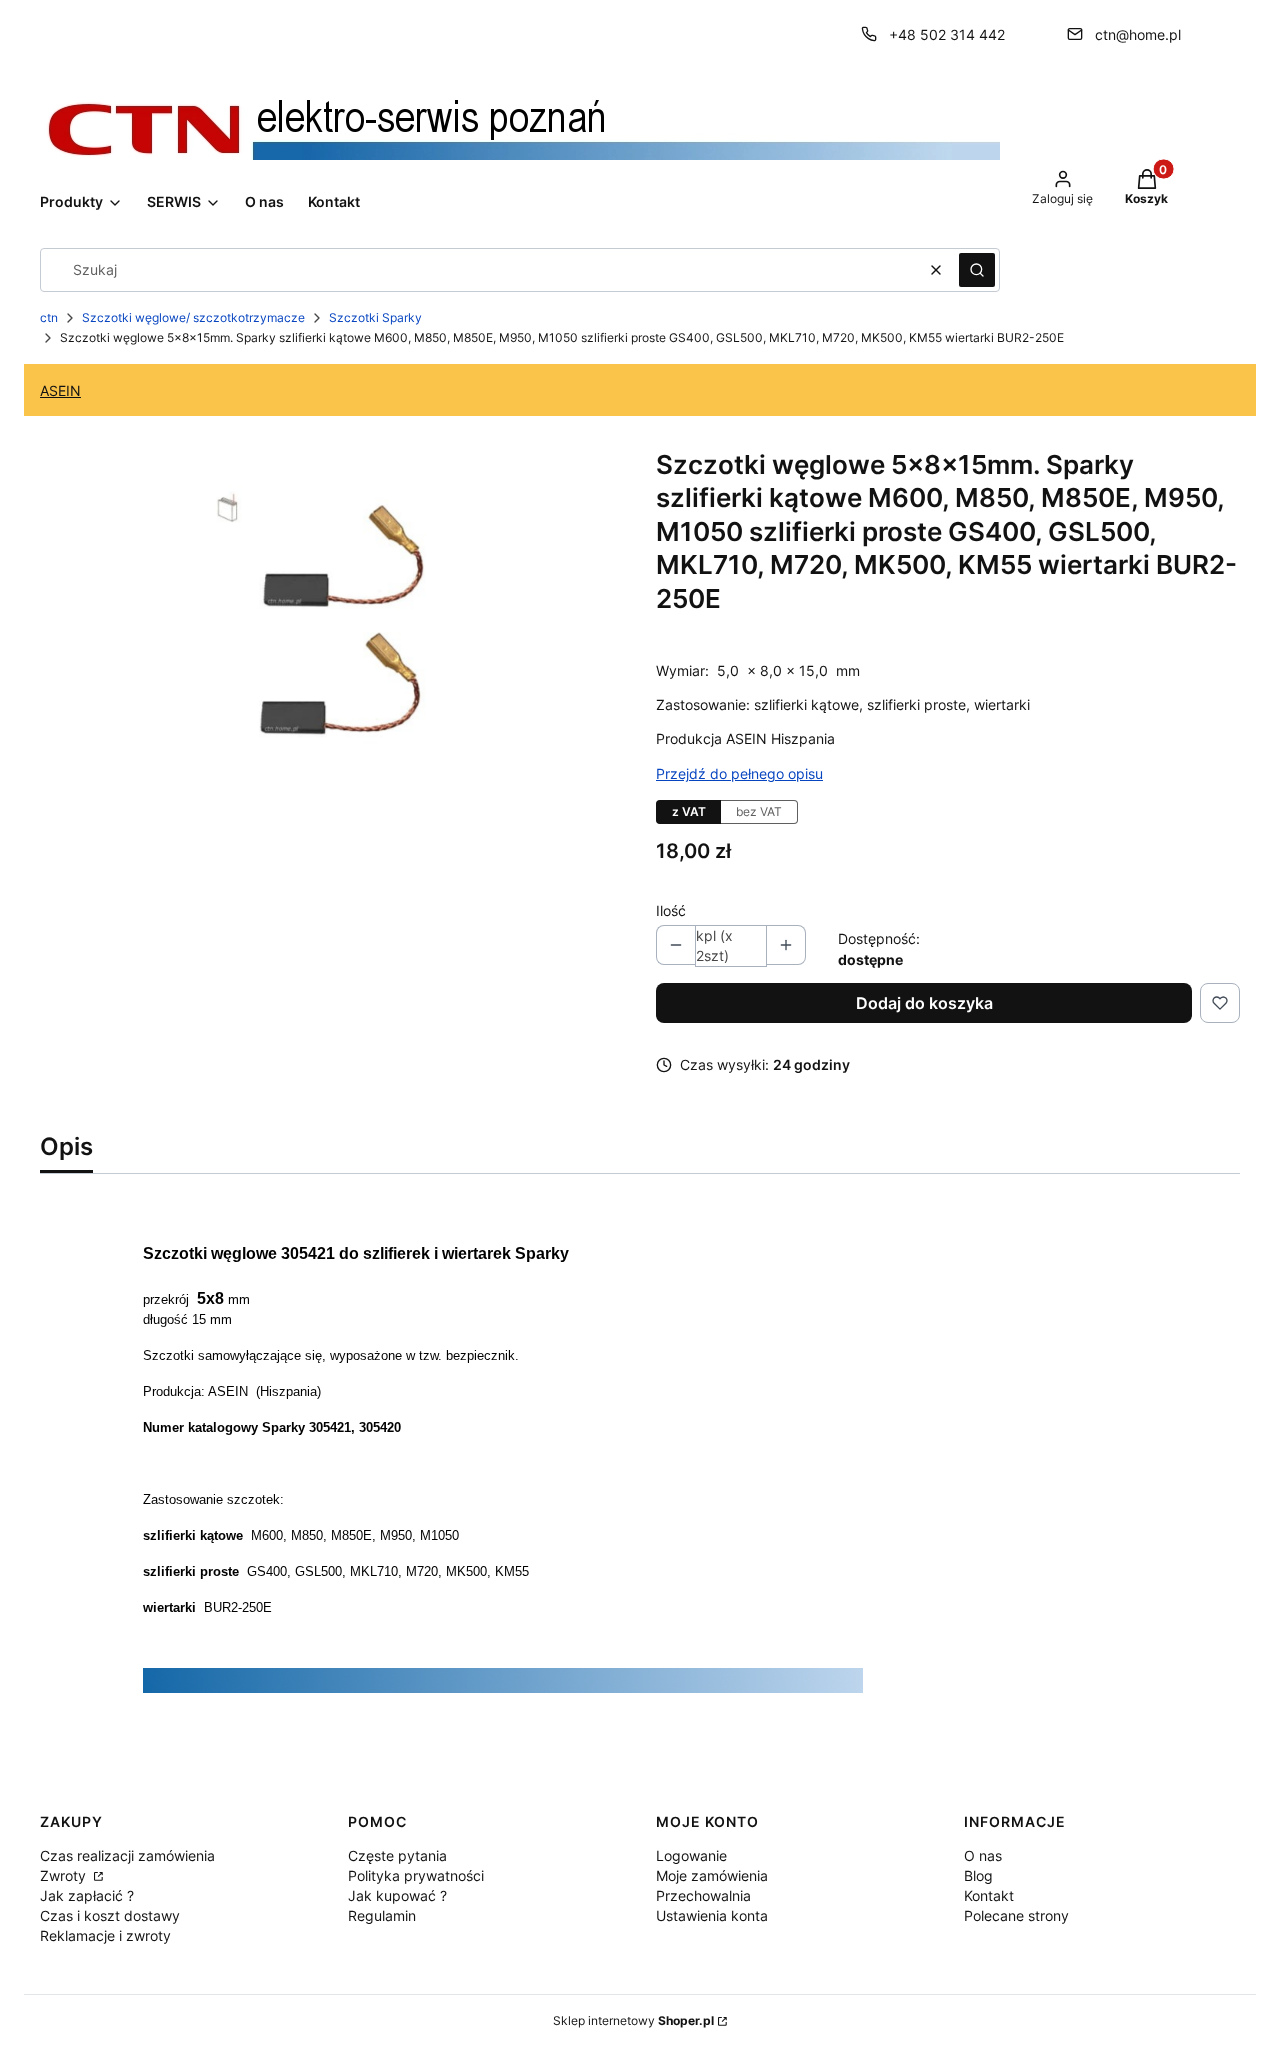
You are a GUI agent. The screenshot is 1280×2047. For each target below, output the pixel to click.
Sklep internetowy (633, 2020)
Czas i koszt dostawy (110, 1915)
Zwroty (65, 1875)
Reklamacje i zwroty (105, 1935)
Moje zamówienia (712, 1875)
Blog (978, 1875)
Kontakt (989, 1895)
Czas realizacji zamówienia (127, 1855)
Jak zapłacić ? (87, 1895)
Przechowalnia (703, 1895)
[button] (977, 270)
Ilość (671, 910)
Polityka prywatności (416, 1875)
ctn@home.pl (1138, 34)
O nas (983, 1855)
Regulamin (382, 1915)
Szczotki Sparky (375, 317)
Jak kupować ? (397, 1895)
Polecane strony (1016, 1915)
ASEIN (60, 390)
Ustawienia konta (712, 1915)
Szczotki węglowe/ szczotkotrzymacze (193, 317)
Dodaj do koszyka (924, 1003)
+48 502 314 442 (947, 34)
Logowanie (691, 1855)
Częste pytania (397, 1855)
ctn (49, 317)
